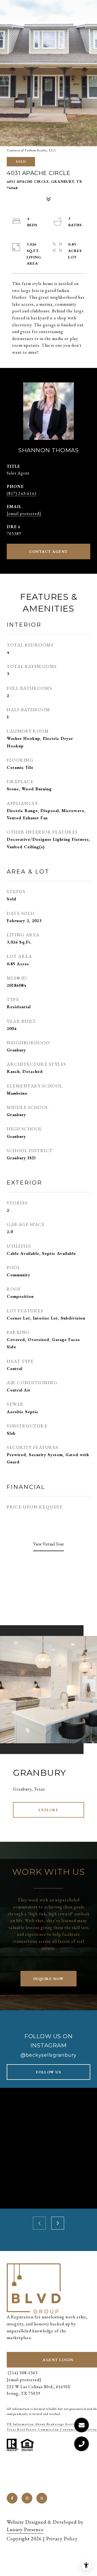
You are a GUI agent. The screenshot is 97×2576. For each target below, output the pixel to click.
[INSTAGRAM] (27, 2498)
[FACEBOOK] (12, 2498)
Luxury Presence (25, 2529)
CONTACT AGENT (48, 551)
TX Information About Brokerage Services (43, 2424)
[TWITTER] (42, 2498)
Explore (49, 1810)
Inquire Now (49, 1979)
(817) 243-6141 (22, 493)
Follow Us (49, 2072)
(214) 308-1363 (22, 2373)
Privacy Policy (62, 2539)
